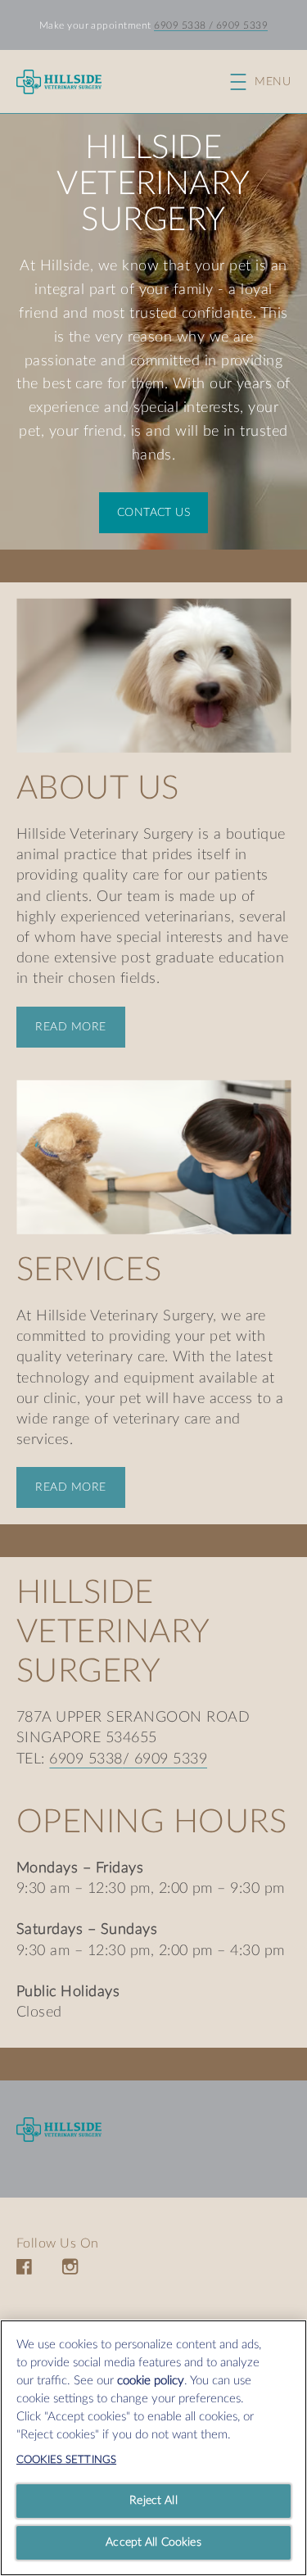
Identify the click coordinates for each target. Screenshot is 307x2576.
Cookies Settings (66, 2460)
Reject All (153, 2501)
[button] (269, 82)
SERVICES (89, 1270)
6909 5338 (180, 25)
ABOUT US (98, 789)
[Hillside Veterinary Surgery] (59, 2129)
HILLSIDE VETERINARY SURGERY (153, 184)
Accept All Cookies (153, 2542)
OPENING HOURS (151, 1822)
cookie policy (151, 2381)
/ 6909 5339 (237, 25)
